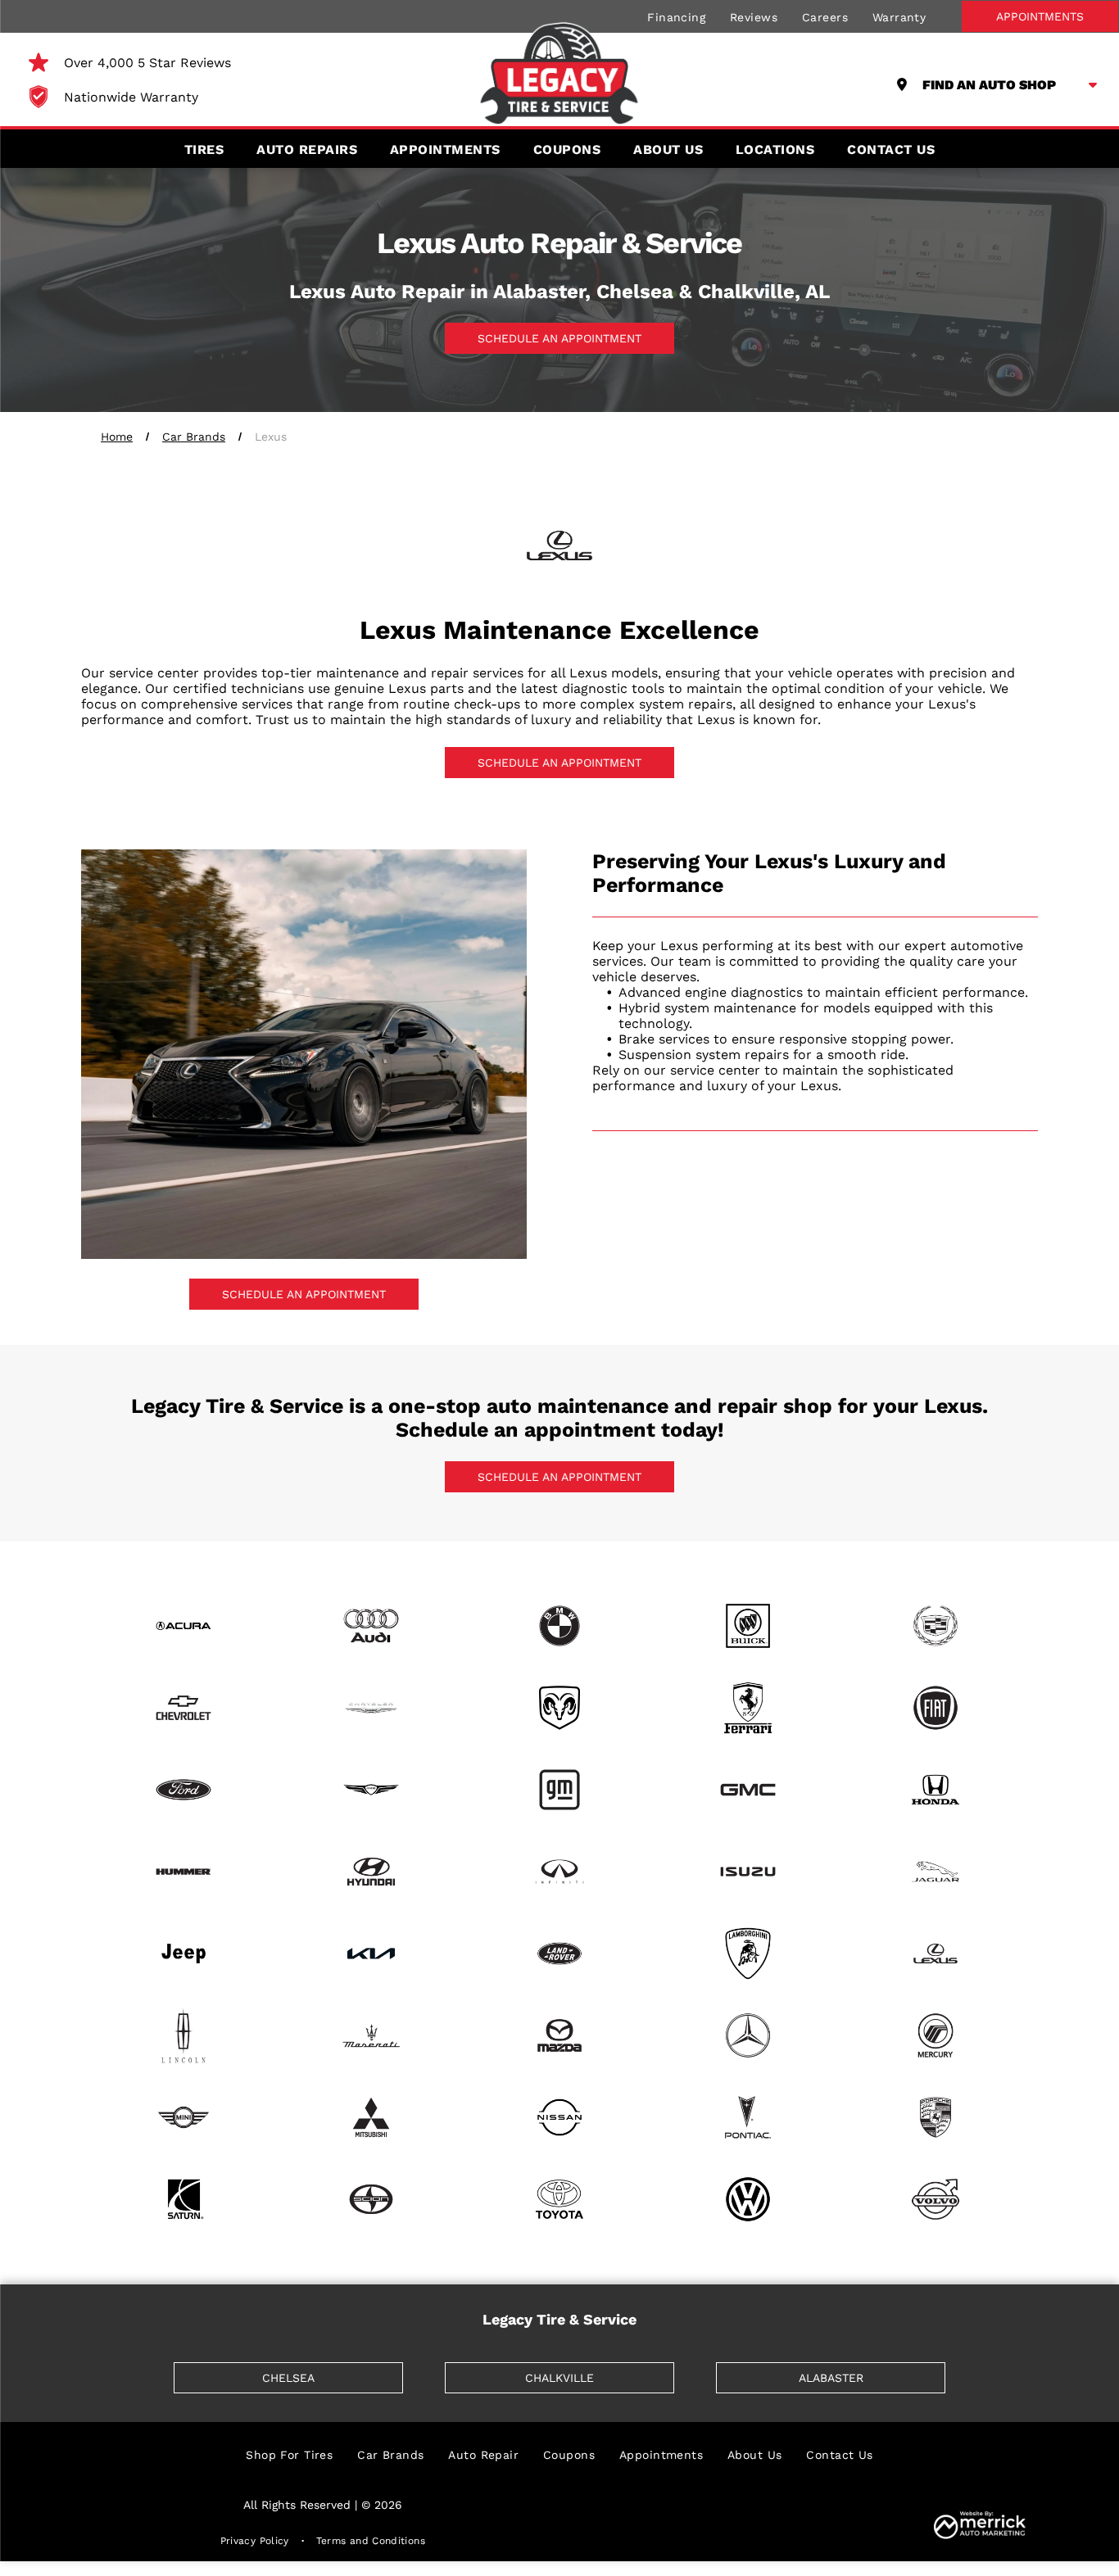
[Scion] (372, 2199)
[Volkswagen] (748, 2199)
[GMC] (748, 1790)
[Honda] (936, 1790)
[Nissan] (559, 2117)
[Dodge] (559, 1708)
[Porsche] (936, 2117)
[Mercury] (936, 2035)
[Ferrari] (748, 1708)
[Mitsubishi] (372, 2117)
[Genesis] (372, 1790)
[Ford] (183, 1790)
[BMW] (559, 1626)
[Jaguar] (936, 1872)
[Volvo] (936, 2199)
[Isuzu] (748, 1872)
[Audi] (372, 1626)
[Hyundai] (372, 1872)
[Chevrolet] (183, 1708)
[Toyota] (559, 2199)
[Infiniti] (559, 1872)
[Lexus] (936, 1954)
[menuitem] (676, 16)
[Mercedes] (748, 2035)
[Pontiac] (748, 2117)
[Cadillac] (936, 1626)
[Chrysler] (372, 1708)
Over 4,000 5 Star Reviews (147, 63)
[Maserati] (372, 2035)
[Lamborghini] (748, 1954)
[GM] (559, 1790)
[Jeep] (183, 1954)
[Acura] (183, 1626)
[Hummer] (183, 1872)
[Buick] (748, 1626)
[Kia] (372, 1954)
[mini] (183, 2117)
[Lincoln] (183, 2035)
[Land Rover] (559, 1954)
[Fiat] (936, 1708)
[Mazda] (559, 2035)
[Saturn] (183, 2199)
